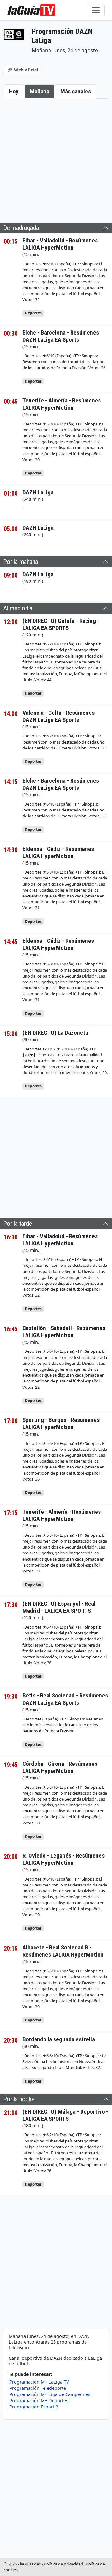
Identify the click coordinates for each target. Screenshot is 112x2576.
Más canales (76, 91)
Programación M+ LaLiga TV (39, 2382)
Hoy (14, 91)
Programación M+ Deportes (39, 2401)
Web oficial (25, 70)
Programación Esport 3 (34, 2407)
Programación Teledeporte (38, 2388)
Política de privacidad (63, 2564)
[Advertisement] (56, 159)
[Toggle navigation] (96, 10)
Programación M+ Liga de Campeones (50, 2394)
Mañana (40, 91)
